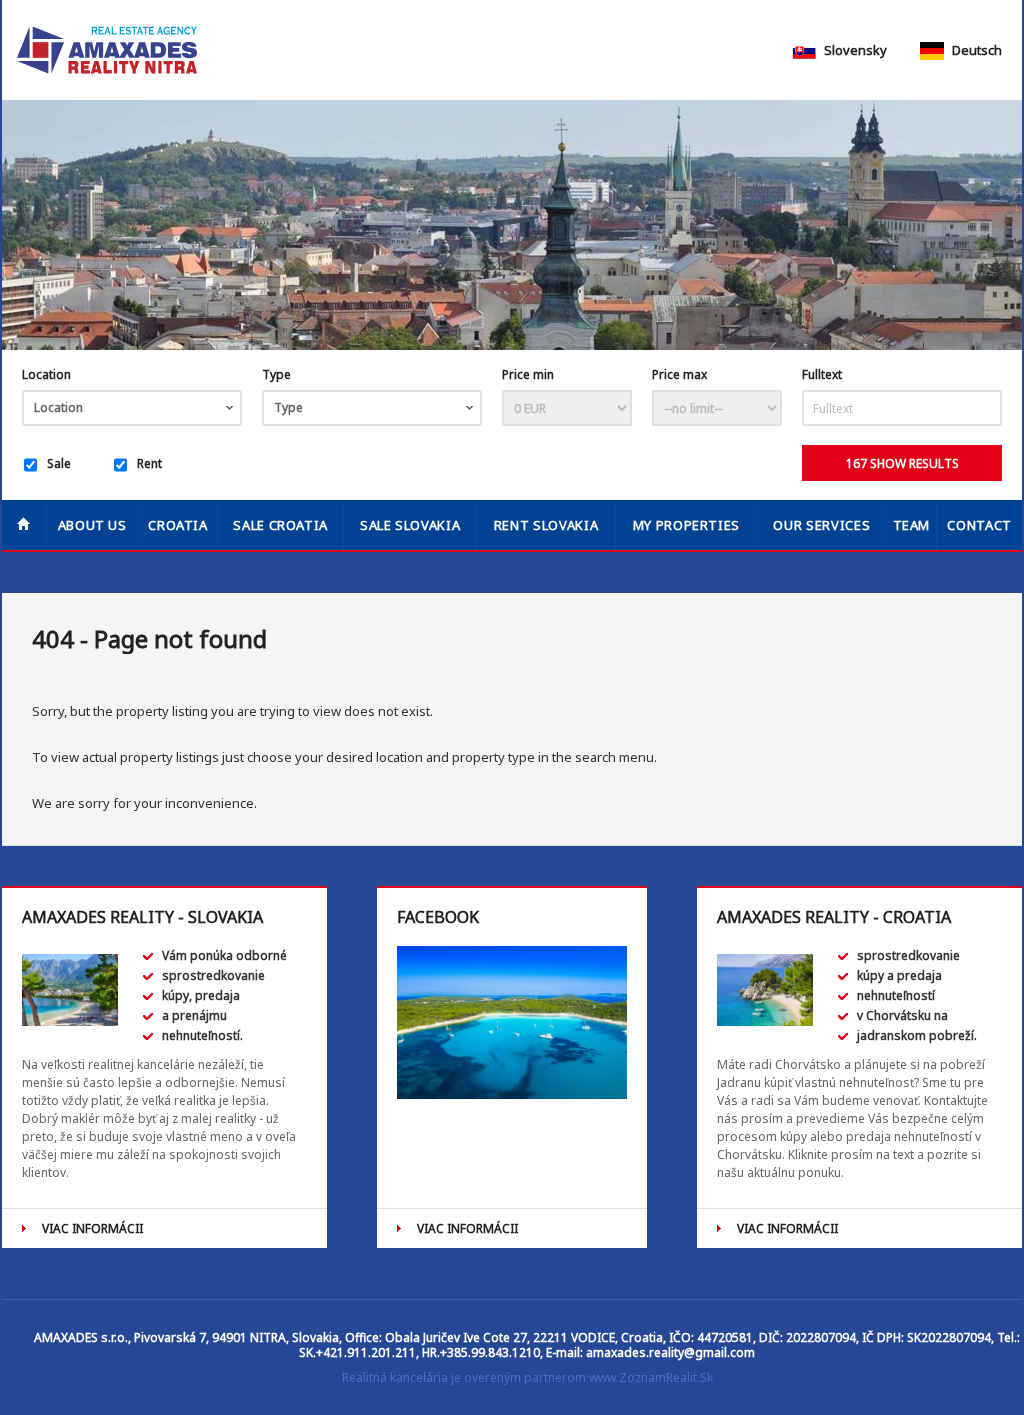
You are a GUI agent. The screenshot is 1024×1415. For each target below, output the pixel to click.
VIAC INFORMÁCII (92, 1228)
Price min (528, 374)
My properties (686, 525)
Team (912, 525)
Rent (149, 463)
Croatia (178, 525)
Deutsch (975, 50)
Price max (679, 374)
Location (46, 374)
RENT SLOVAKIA (546, 525)
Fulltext (822, 374)
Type (276, 374)
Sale (59, 463)
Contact (979, 525)
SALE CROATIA (280, 525)
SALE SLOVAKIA (410, 525)
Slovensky (854, 50)
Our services (821, 525)
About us (92, 525)
